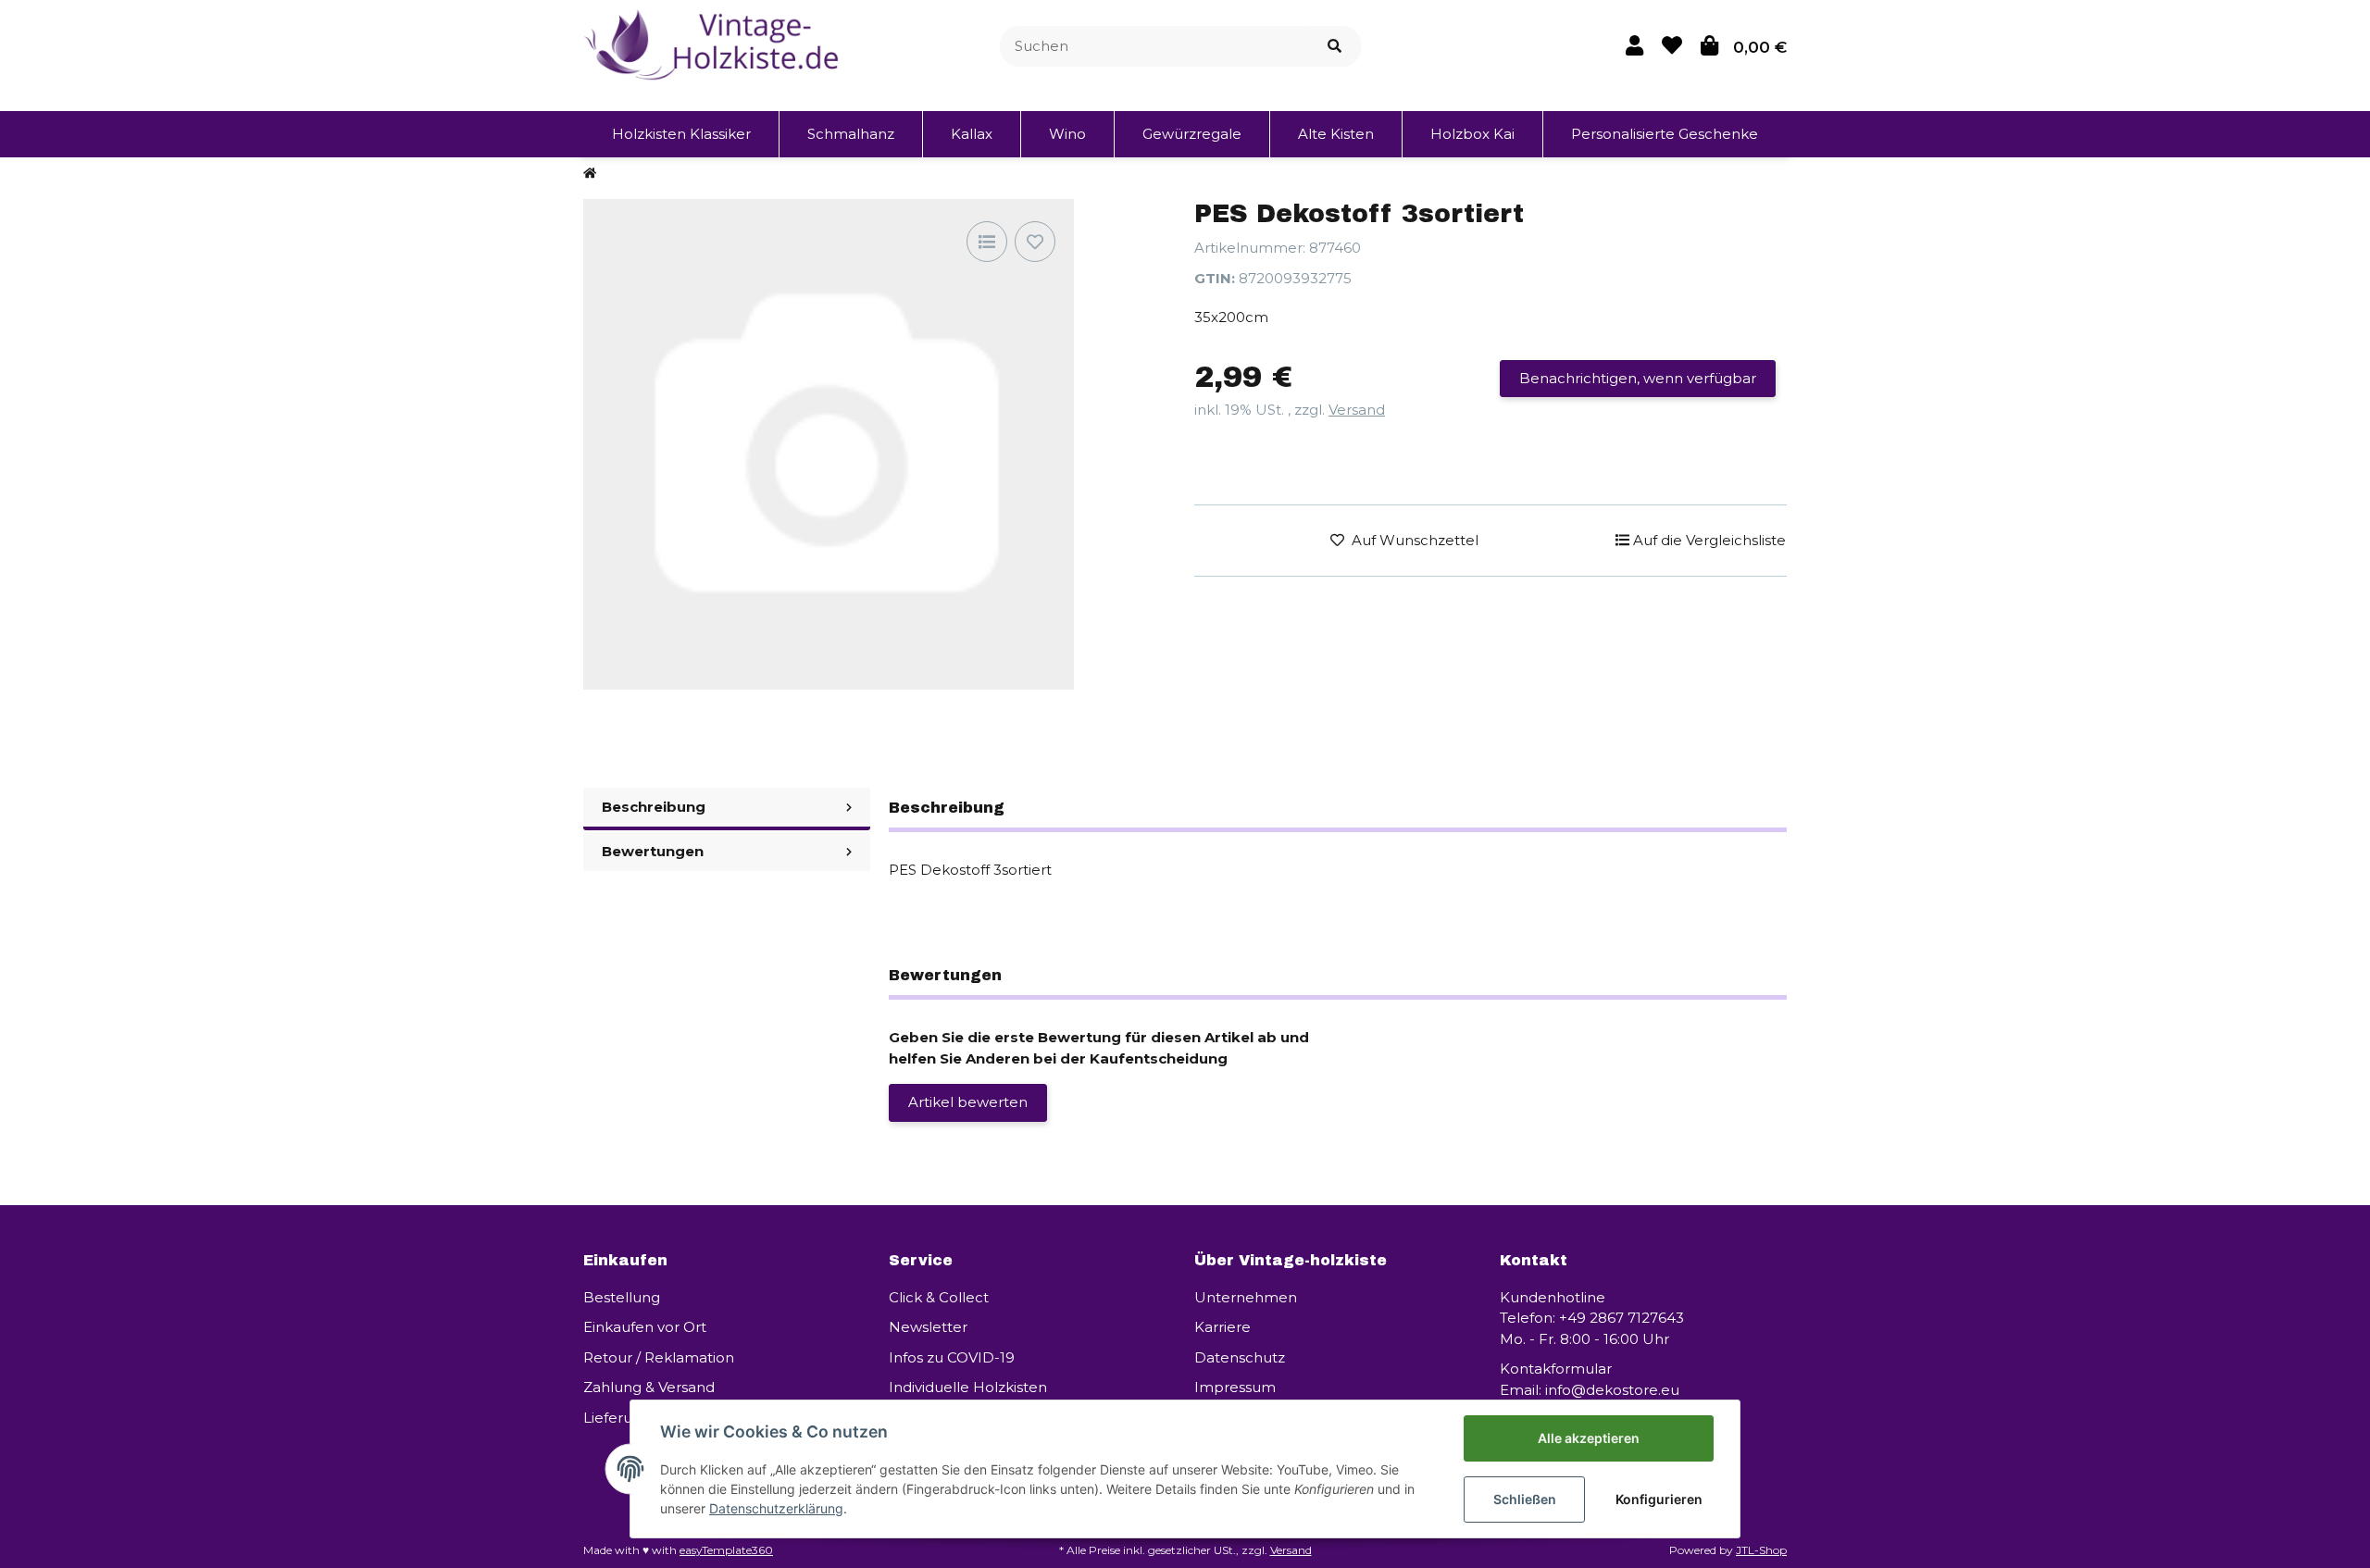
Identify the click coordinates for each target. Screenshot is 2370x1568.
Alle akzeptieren (1589, 1438)
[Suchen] (1335, 47)
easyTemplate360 (726, 1550)
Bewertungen (653, 851)
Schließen (1525, 1499)
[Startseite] (590, 174)
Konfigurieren (1659, 1499)
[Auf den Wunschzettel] (1035, 242)
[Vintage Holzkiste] (715, 45)
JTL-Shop (1761, 1550)
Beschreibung (654, 807)
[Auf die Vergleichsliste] (987, 242)
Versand (1357, 410)
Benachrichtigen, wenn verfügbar (1638, 378)
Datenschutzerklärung (776, 1508)
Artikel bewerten (968, 1102)
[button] (1634, 46)
